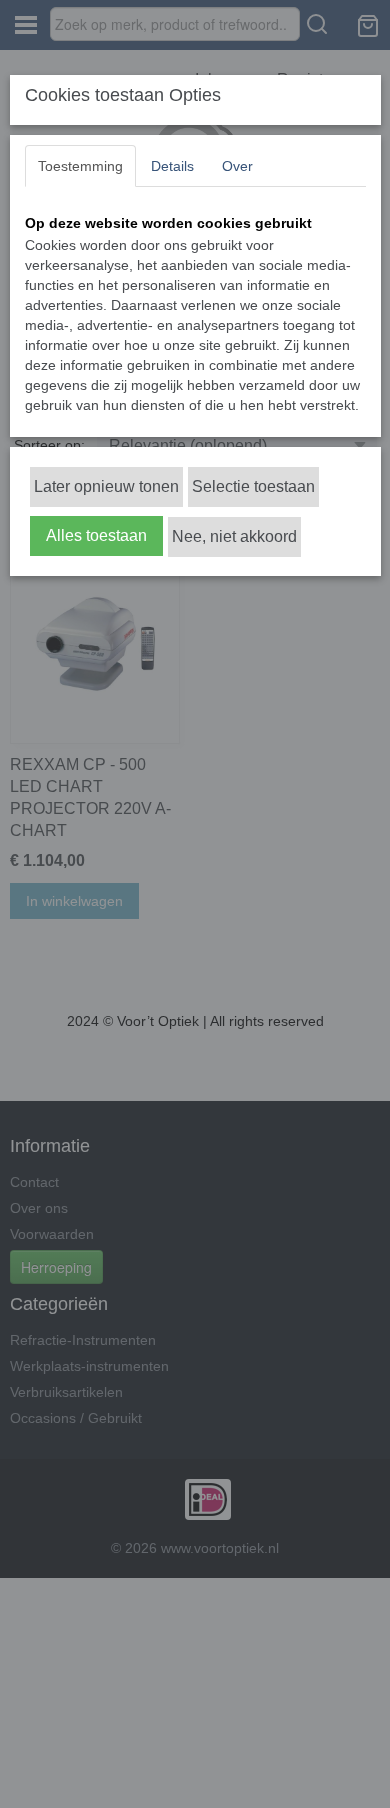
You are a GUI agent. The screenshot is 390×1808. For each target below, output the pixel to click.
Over (237, 166)
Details (172, 166)
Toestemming (80, 166)
